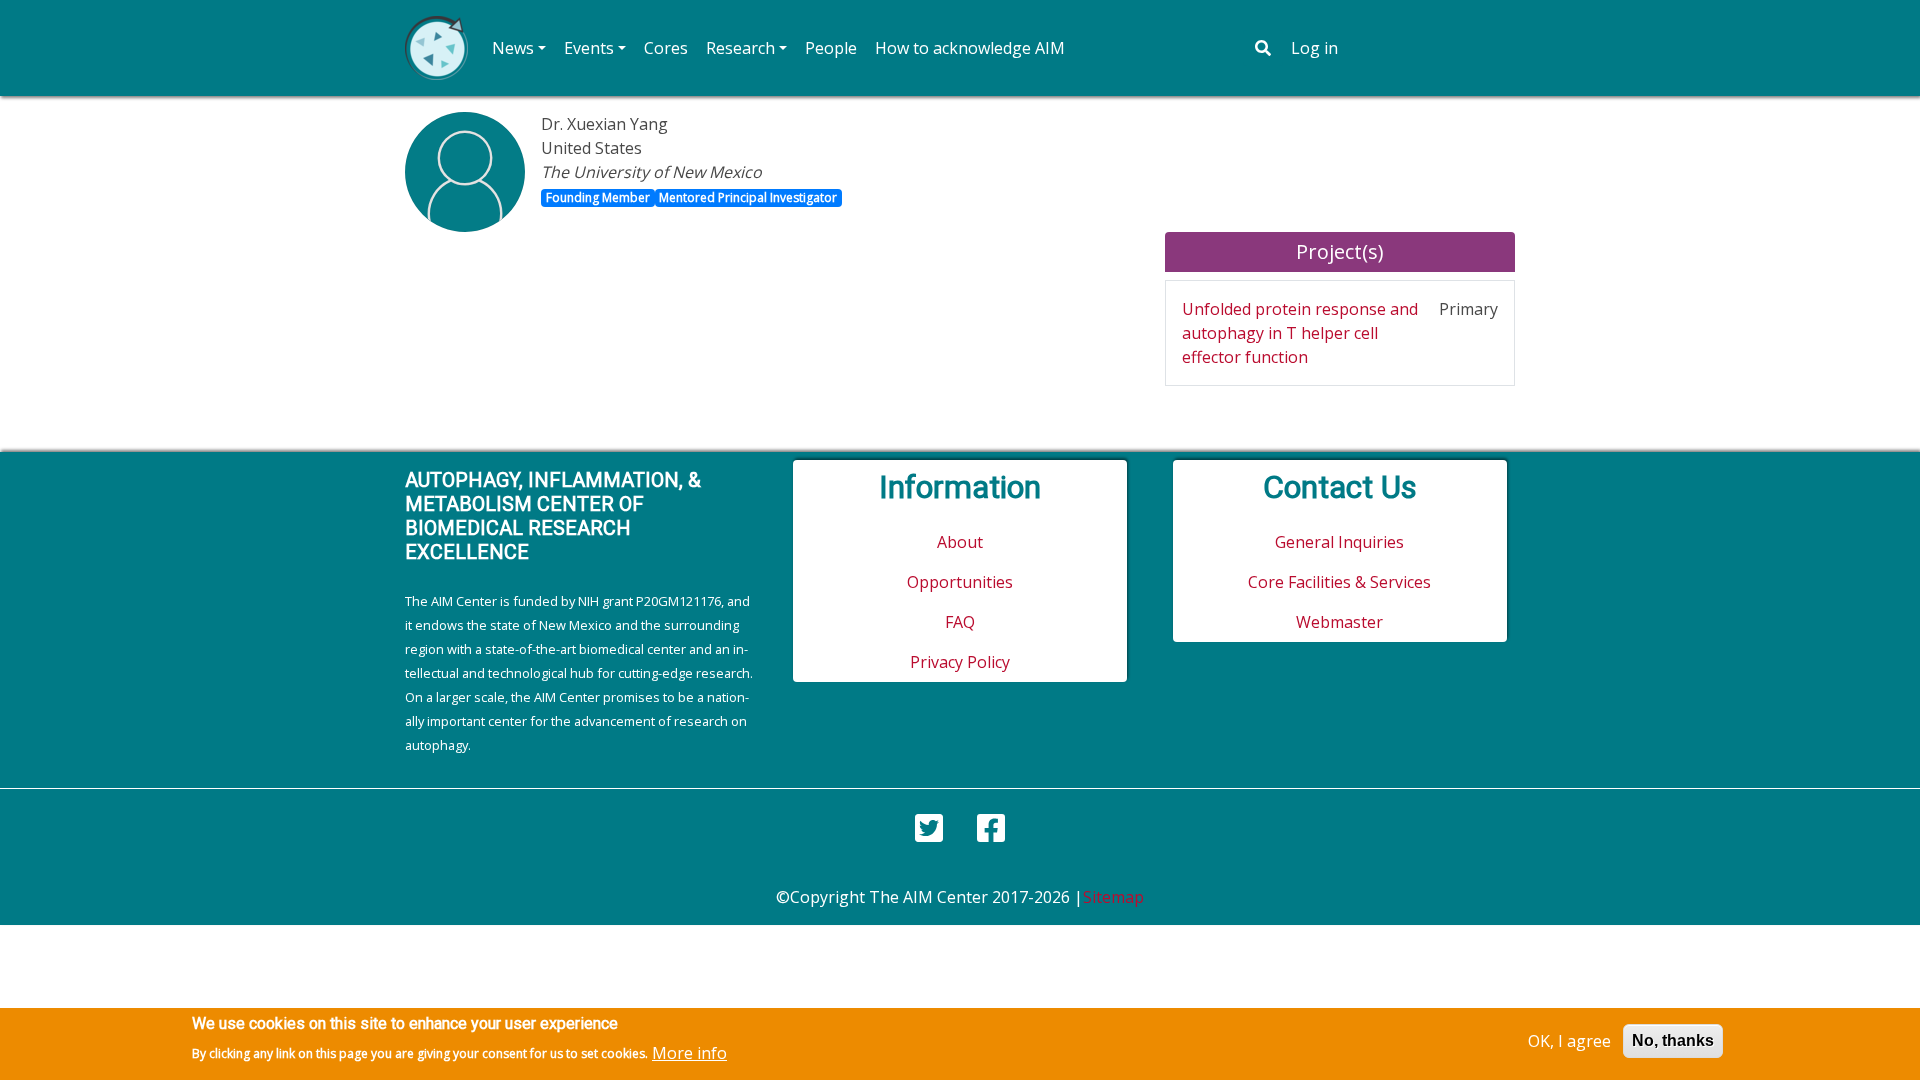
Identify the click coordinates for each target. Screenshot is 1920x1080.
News (513, 48)
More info (689, 1052)
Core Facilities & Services (1339, 582)
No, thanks (1673, 1040)
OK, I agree (1569, 1041)
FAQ (960, 622)
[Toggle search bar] (1263, 48)
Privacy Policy (960, 662)
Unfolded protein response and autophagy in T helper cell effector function (1300, 333)
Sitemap (1113, 897)
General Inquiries (1339, 542)
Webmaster (1339, 622)
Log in (1314, 48)
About (960, 542)
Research (740, 48)
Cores (666, 48)
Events (589, 48)
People (831, 48)
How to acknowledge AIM (970, 48)
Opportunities (960, 582)
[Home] (436, 48)
